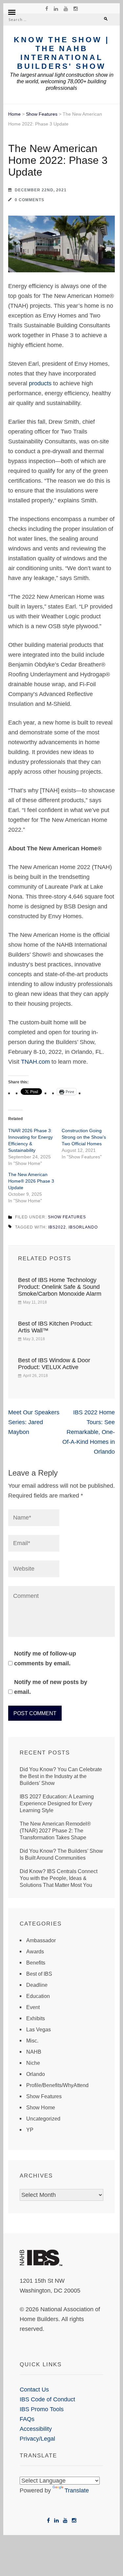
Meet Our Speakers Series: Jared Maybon (34, 1422)
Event (33, 2007)
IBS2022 (57, 1227)
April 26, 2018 (35, 1376)
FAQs (27, 2419)
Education (38, 1996)
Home (14, 114)
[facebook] (47, 9)
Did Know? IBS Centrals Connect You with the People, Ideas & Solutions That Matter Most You (59, 1878)
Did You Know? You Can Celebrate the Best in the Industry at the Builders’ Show (61, 1776)
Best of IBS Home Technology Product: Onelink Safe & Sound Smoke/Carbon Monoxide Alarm (60, 1287)
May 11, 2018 (35, 1302)
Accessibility (36, 2429)
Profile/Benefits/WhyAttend (57, 2085)
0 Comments (30, 200)
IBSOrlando (83, 1227)
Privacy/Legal (37, 2439)
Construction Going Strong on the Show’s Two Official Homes (84, 1137)
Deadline (37, 1985)
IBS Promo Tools (42, 2409)
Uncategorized (43, 2119)
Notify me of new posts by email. (51, 1687)
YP (30, 2130)
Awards (35, 1952)
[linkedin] (56, 9)
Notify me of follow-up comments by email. (45, 1658)
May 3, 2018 (34, 1339)
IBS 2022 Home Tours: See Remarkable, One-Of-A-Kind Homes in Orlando (89, 1432)
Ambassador (41, 1940)
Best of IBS (39, 1974)
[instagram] (76, 9)
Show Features (42, 114)
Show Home (41, 2108)
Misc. (32, 2041)
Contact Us (34, 2390)
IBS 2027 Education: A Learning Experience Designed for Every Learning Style (57, 1803)
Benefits (36, 1963)
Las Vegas (39, 2030)
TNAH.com (35, 1062)
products (40, 383)
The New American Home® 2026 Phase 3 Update (31, 1181)
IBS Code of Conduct (47, 2399)
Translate (77, 2490)
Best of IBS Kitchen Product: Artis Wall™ (55, 1327)
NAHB (34, 2052)
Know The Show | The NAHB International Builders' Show (61, 53)
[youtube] (66, 9)
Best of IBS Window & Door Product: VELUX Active (54, 1364)
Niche (33, 2063)
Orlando (36, 2074)
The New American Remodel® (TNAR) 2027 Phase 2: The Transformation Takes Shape (55, 1831)
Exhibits (36, 2018)
